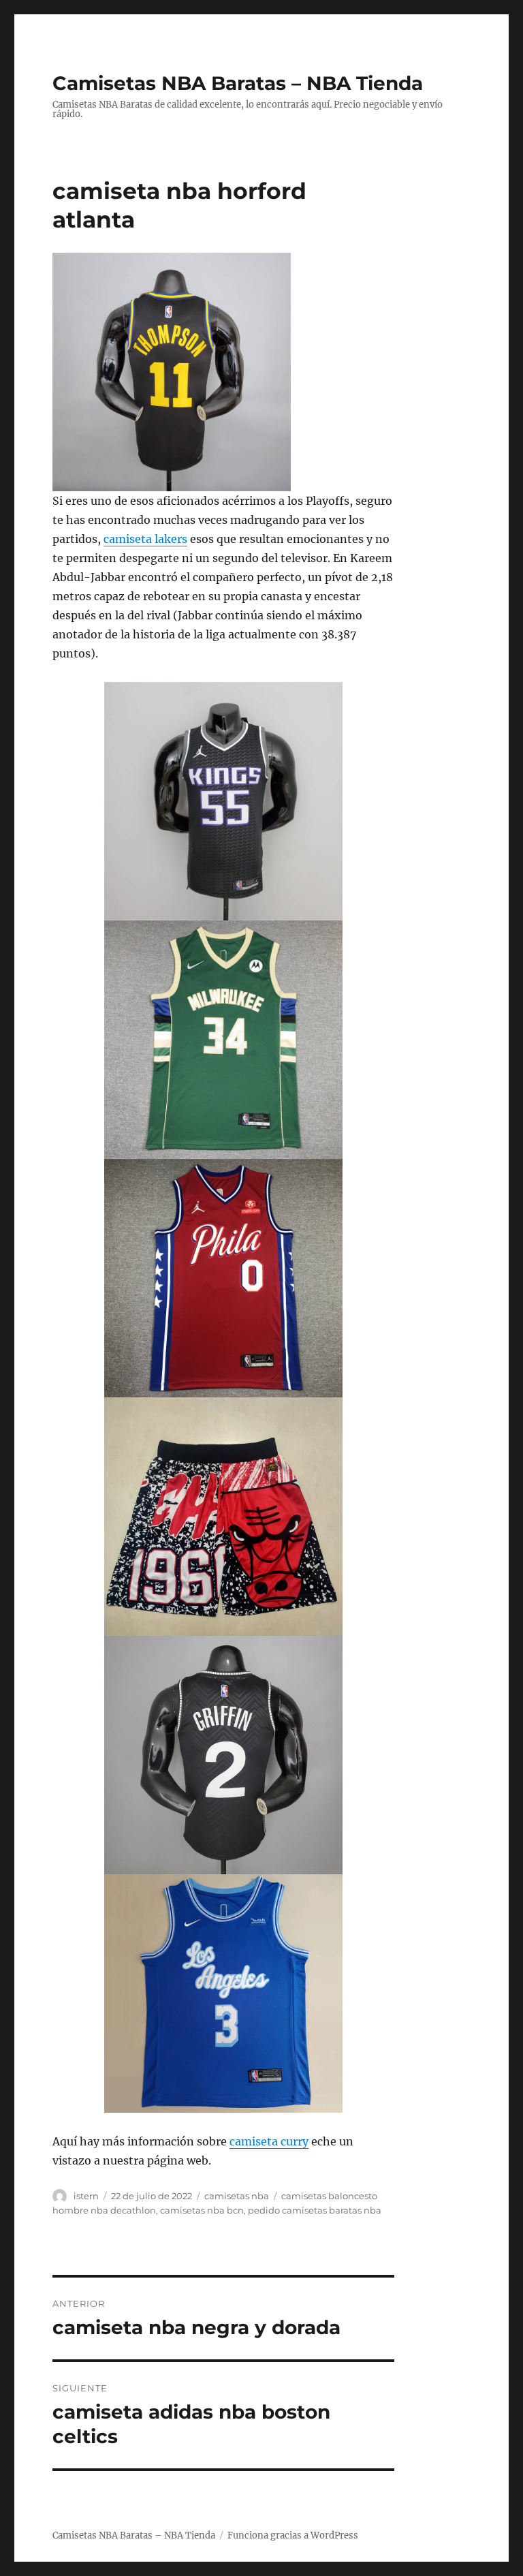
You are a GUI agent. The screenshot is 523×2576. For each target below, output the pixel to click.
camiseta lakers (145, 539)
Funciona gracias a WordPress (293, 2535)
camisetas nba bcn (202, 2210)
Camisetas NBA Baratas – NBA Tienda (238, 83)
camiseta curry (269, 2141)
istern (86, 2196)
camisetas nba (237, 2196)
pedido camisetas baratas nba (315, 2210)
